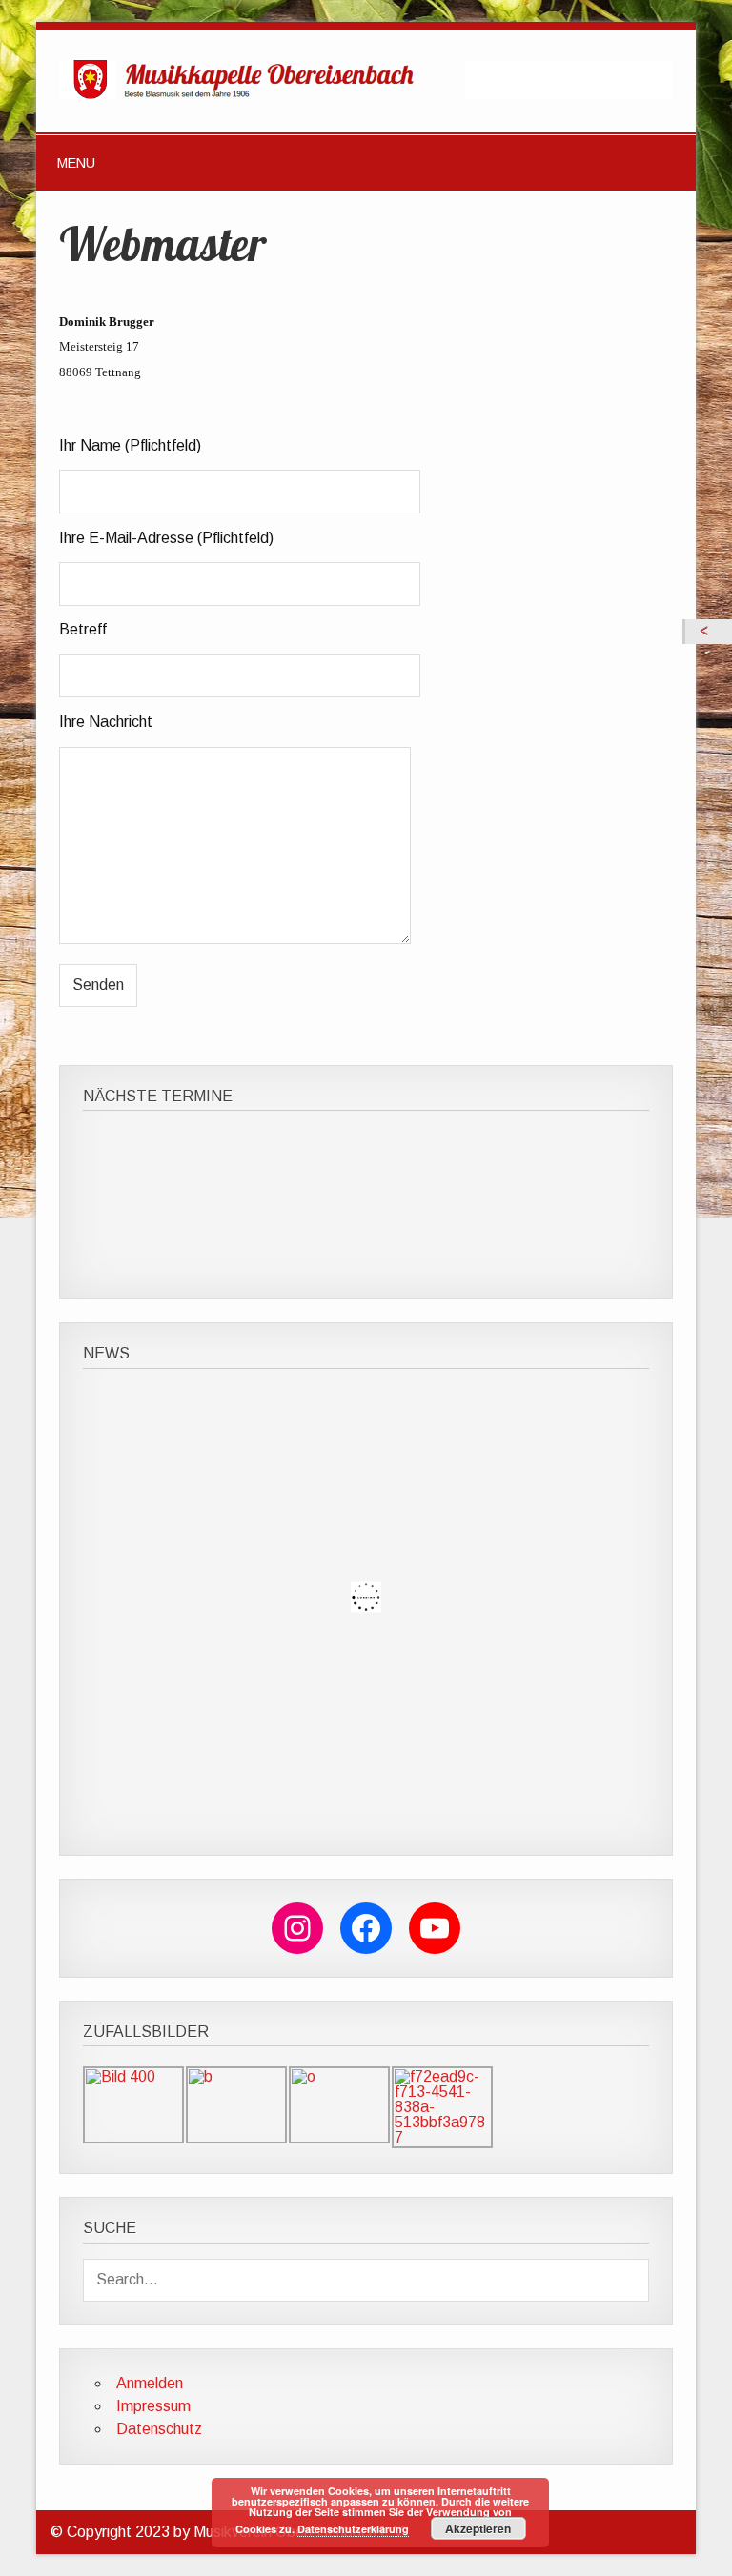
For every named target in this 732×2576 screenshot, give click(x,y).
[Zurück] (709, 632)
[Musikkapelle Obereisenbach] (366, 94)
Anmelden (150, 2383)
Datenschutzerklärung (353, 2529)
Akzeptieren (478, 2528)
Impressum (153, 2406)
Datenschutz (159, 2429)
